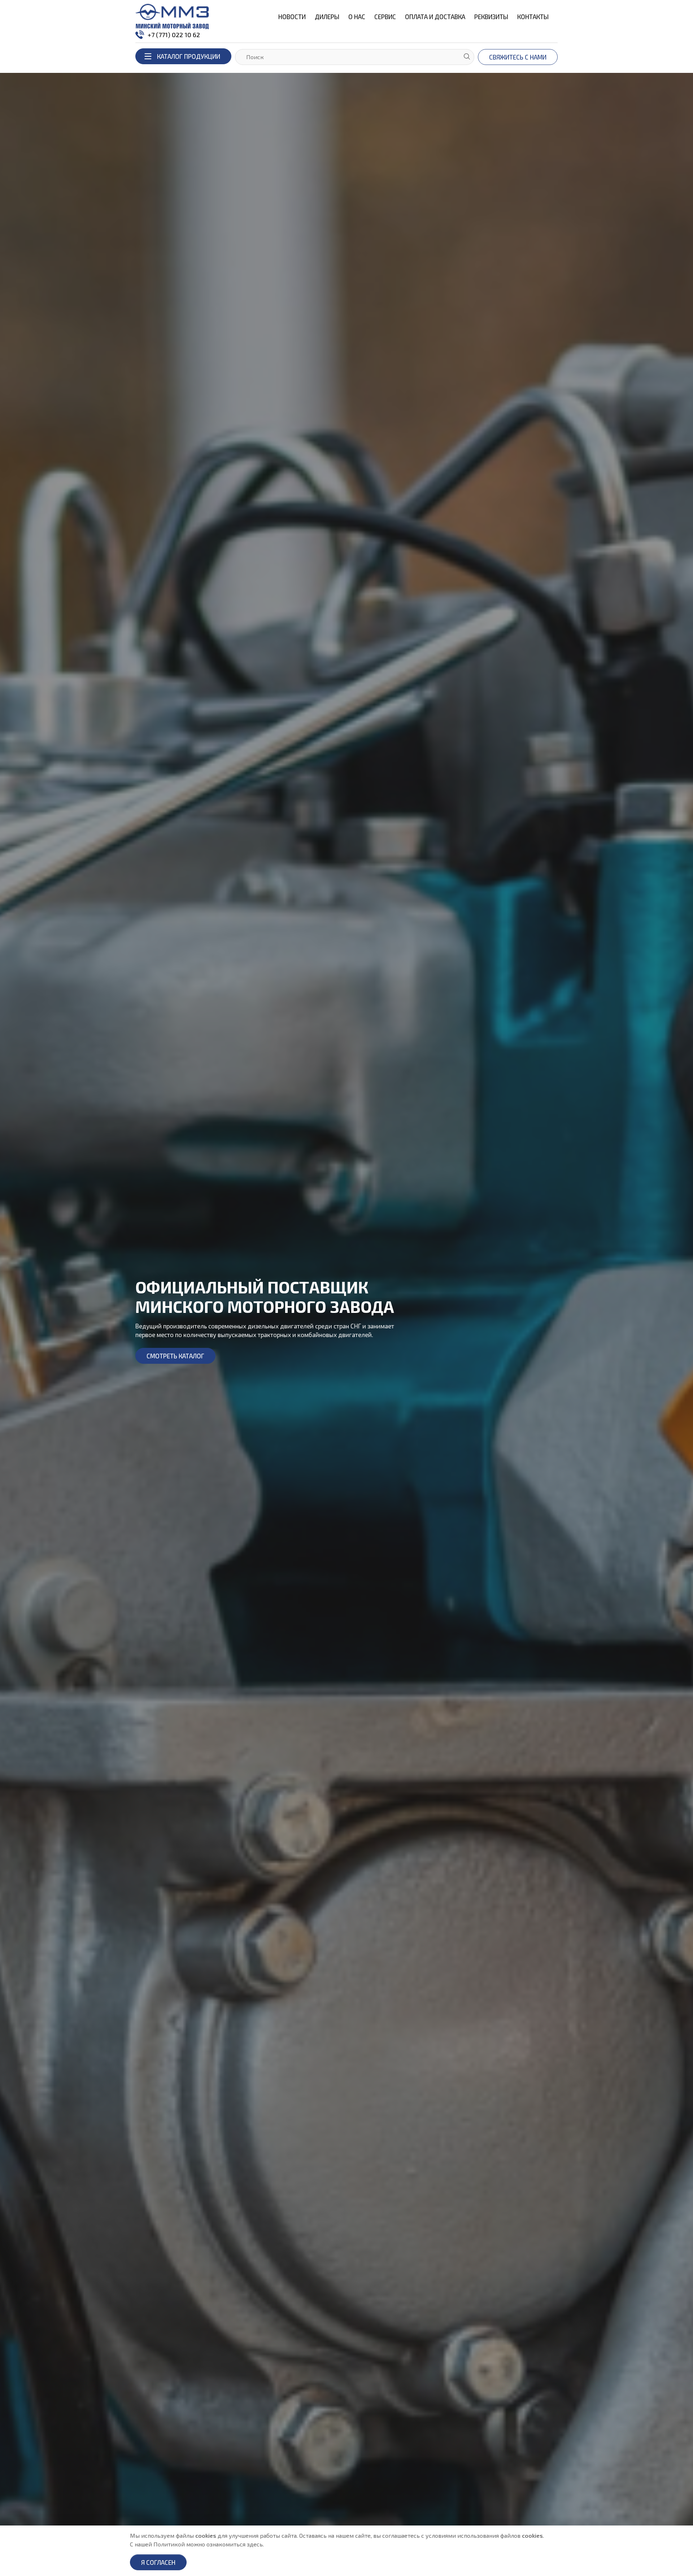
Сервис (385, 17)
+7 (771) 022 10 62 (174, 35)
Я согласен (158, 2562)
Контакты (533, 17)
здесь (255, 2544)
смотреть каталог (175, 1356)
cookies (206, 2535)
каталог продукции (189, 56)
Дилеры (327, 17)
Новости (292, 17)
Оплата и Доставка (435, 17)
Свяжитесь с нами (518, 57)
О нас (357, 17)
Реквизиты (491, 17)
